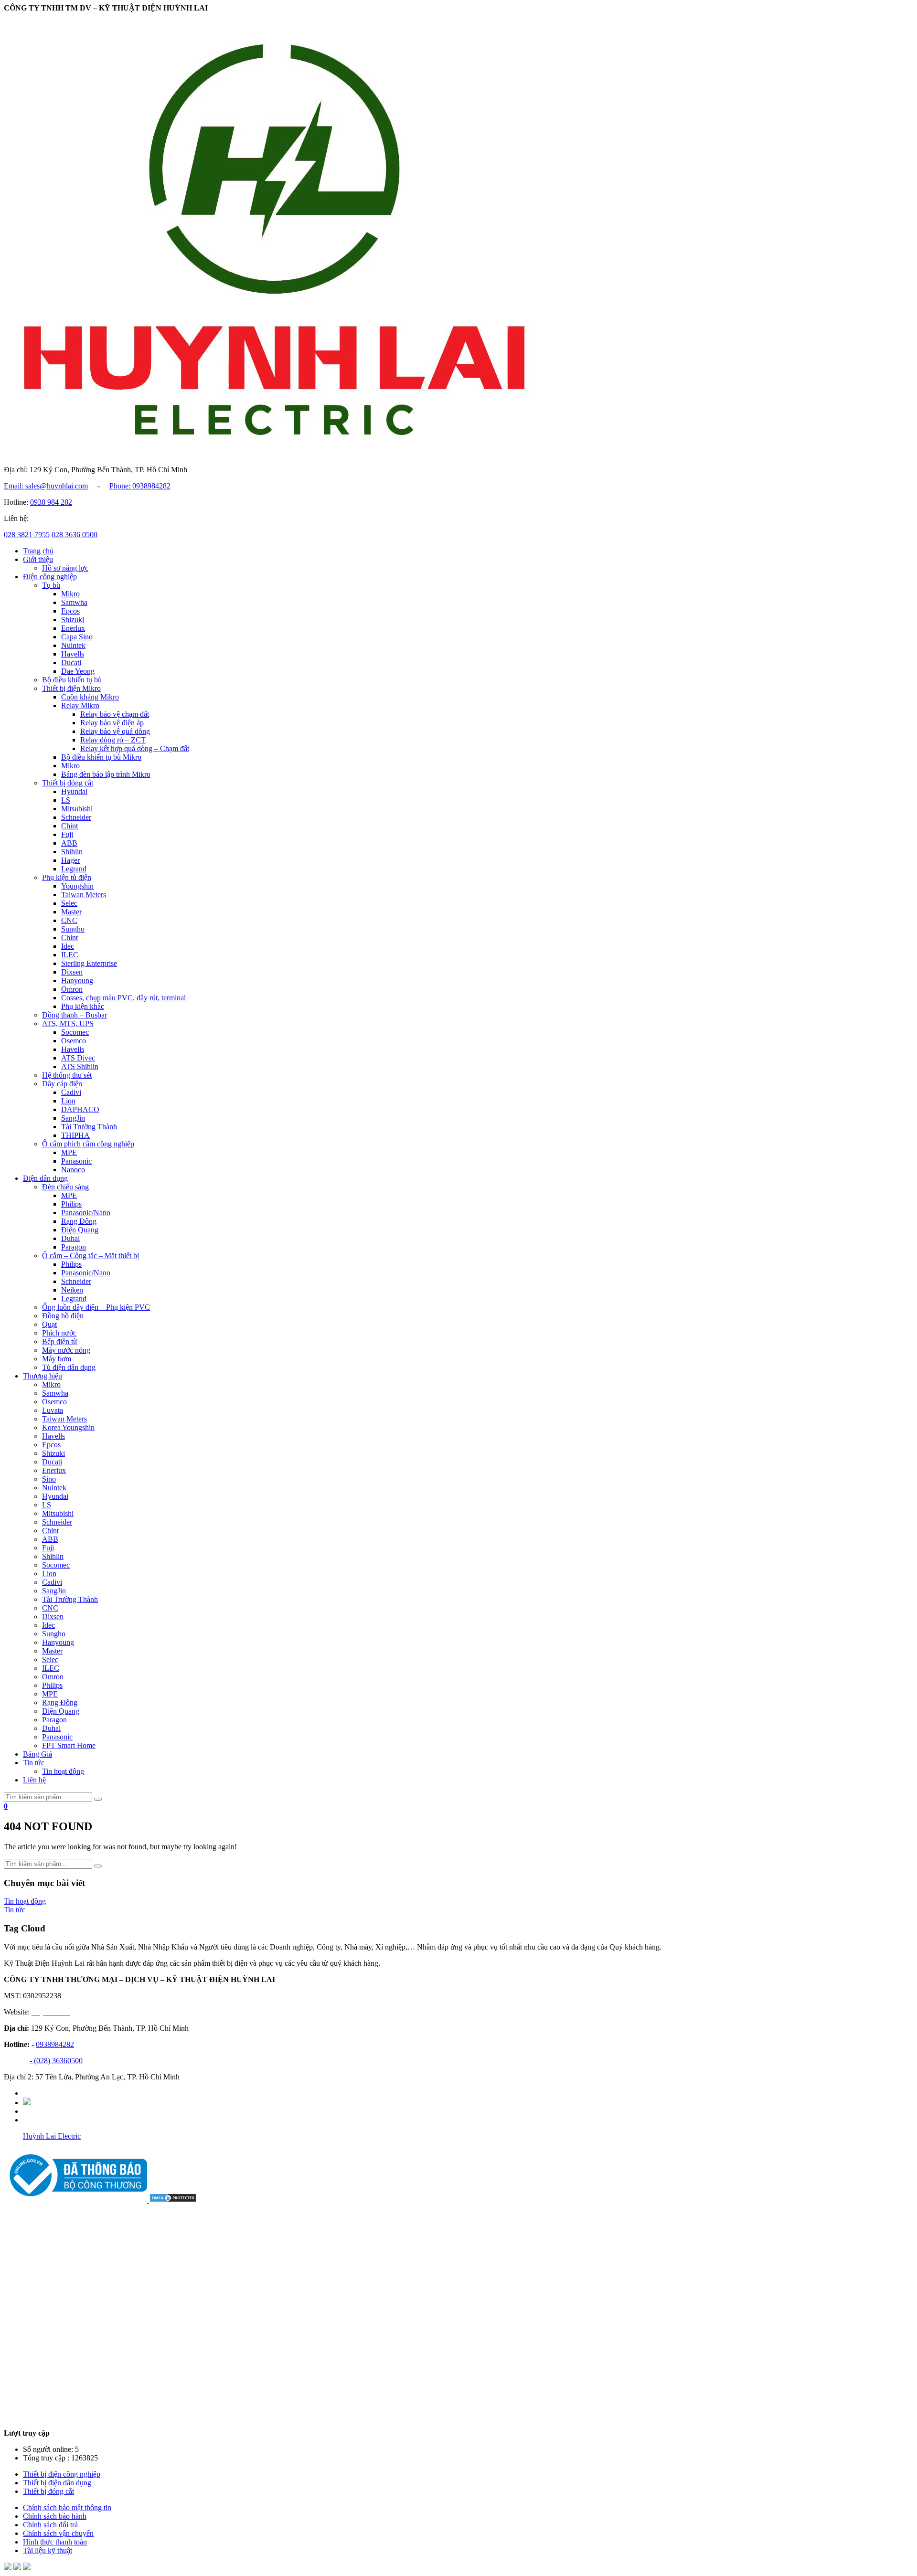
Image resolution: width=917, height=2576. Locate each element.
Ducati (71, 663)
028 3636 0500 (75, 535)
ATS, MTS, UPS (68, 1023)
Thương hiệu (43, 1376)
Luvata (53, 1410)
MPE (69, 1152)
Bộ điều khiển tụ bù (72, 680)
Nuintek (73, 645)
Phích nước (59, 1333)
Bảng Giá (37, 1754)
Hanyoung (77, 981)
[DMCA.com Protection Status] (173, 2200)
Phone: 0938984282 (140, 486)
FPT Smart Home (69, 1745)
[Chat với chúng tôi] (18, 2568)
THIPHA (75, 1135)
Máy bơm (57, 1359)
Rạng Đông (79, 1221)
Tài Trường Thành (89, 1127)
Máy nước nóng (66, 1350)
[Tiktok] (27, 2103)
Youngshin (77, 886)
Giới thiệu (38, 559)
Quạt (49, 1324)
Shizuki (73, 620)
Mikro (70, 594)
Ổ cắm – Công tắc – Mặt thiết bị (91, 1256)
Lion (68, 1101)
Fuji (67, 834)
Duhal (70, 1238)
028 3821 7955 (27, 535)
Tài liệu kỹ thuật (48, 2550)
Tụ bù (51, 585)
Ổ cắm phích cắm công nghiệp (88, 1144)
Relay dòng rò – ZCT (113, 740)
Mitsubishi (77, 809)
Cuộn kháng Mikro (90, 697)
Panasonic (76, 1161)
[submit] (98, 1799)
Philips (71, 1204)
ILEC (70, 955)
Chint (69, 826)
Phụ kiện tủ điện (67, 877)
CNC (69, 920)
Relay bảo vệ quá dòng (115, 731)
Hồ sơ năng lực (65, 568)
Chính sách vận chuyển (58, 2533)
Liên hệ (34, 1780)
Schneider (76, 817)
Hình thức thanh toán (55, 2542)
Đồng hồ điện (63, 1316)
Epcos (70, 611)
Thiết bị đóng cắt (68, 783)
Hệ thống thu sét (67, 1075)
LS (66, 800)
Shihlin (72, 852)
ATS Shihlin (80, 1066)
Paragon (74, 1247)
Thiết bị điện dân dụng (57, 2483)
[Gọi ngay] (27, 2568)
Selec (69, 903)
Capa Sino (77, 637)
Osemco (74, 1041)
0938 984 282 (51, 502)
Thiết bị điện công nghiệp (62, 2474)
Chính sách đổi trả (50, 2525)
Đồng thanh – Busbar (75, 1015)
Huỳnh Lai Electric (52, 2136)
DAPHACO (80, 1109)
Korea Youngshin (68, 1427)
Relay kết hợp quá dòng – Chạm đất (135, 748)
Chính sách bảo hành (55, 2516)
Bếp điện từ (60, 1341)
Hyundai (74, 791)
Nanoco (73, 1170)
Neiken (72, 1290)
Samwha (74, 602)
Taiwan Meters (84, 895)
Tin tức (34, 1763)
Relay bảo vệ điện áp (112, 723)
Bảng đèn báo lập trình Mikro (106, 774)
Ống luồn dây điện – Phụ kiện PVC (96, 1307)
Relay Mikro (80, 705)
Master (71, 912)
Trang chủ (38, 551)
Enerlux (73, 628)
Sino (49, 1479)
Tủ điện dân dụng (69, 1367)
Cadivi (71, 1092)
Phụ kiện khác (83, 1006)
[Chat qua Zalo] (9, 2568)
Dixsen (72, 972)
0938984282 (55, 2044)
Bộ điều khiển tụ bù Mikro (101, 757)
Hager (70, 860)
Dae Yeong (78, 671)
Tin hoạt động (63, 1771)
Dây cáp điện (62, 1084)
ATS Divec (78, 1058)
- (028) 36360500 (56, 2061)
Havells (73, 654)
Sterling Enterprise (89, 963)
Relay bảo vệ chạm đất (115, 714)
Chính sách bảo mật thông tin (67, 2507)
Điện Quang (80, 1230)
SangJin (73, 1118)
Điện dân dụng (45, 1178)
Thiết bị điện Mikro (71, 688)
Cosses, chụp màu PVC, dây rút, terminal (123, 998)
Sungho (73, 929)
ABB (69, 843)
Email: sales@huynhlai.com (46, 486)
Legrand (74, 869)
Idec (68, 946)
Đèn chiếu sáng (65, 1187)
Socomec (75, 1032)
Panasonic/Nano (86, 1213)
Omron (72, 989)
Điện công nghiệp (50, 577)
